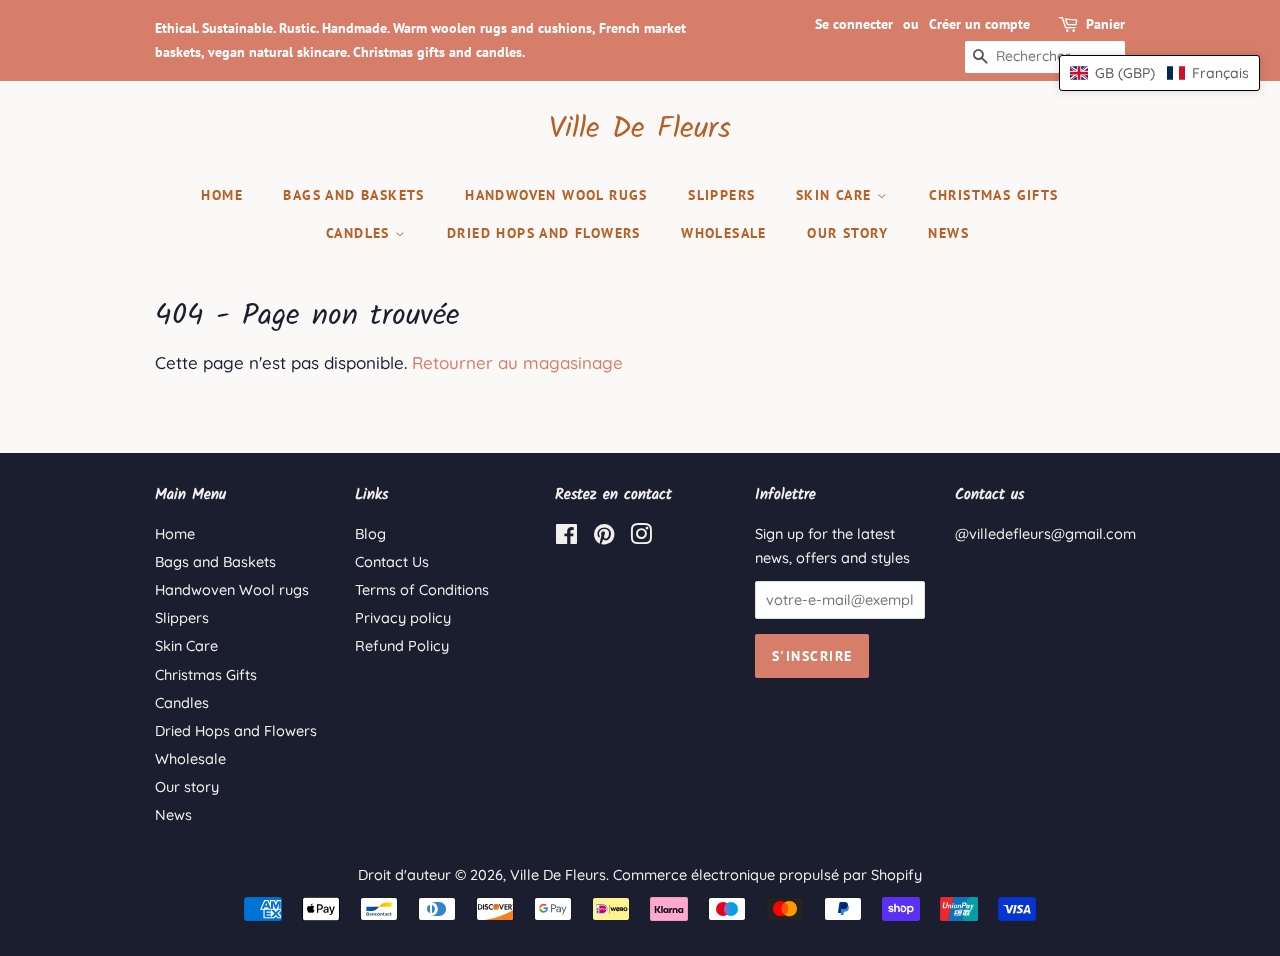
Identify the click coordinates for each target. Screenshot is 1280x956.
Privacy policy (403, 618)
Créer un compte (979, 24)
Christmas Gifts (994, 195)
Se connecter (854, 24)
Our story (847, 233)
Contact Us (392, 562)
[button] (1159, 73)
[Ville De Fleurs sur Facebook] (566, 538)
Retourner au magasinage (517, 362)
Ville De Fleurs (640, 129)
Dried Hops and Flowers (544, 233)
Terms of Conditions (422, 590)
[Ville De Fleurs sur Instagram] (641, 538)
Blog (370, 534)
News (948, 233)
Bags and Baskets (353, 195)
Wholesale (724, 233)
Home (222, 195)
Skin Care (836, 195)
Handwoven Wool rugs (556, 195)
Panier (1105, 24)
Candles (360, 233)
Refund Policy (402, 646)
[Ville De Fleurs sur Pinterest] (604, 538)
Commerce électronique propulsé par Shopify (767, 875)
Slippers (721, 195)
